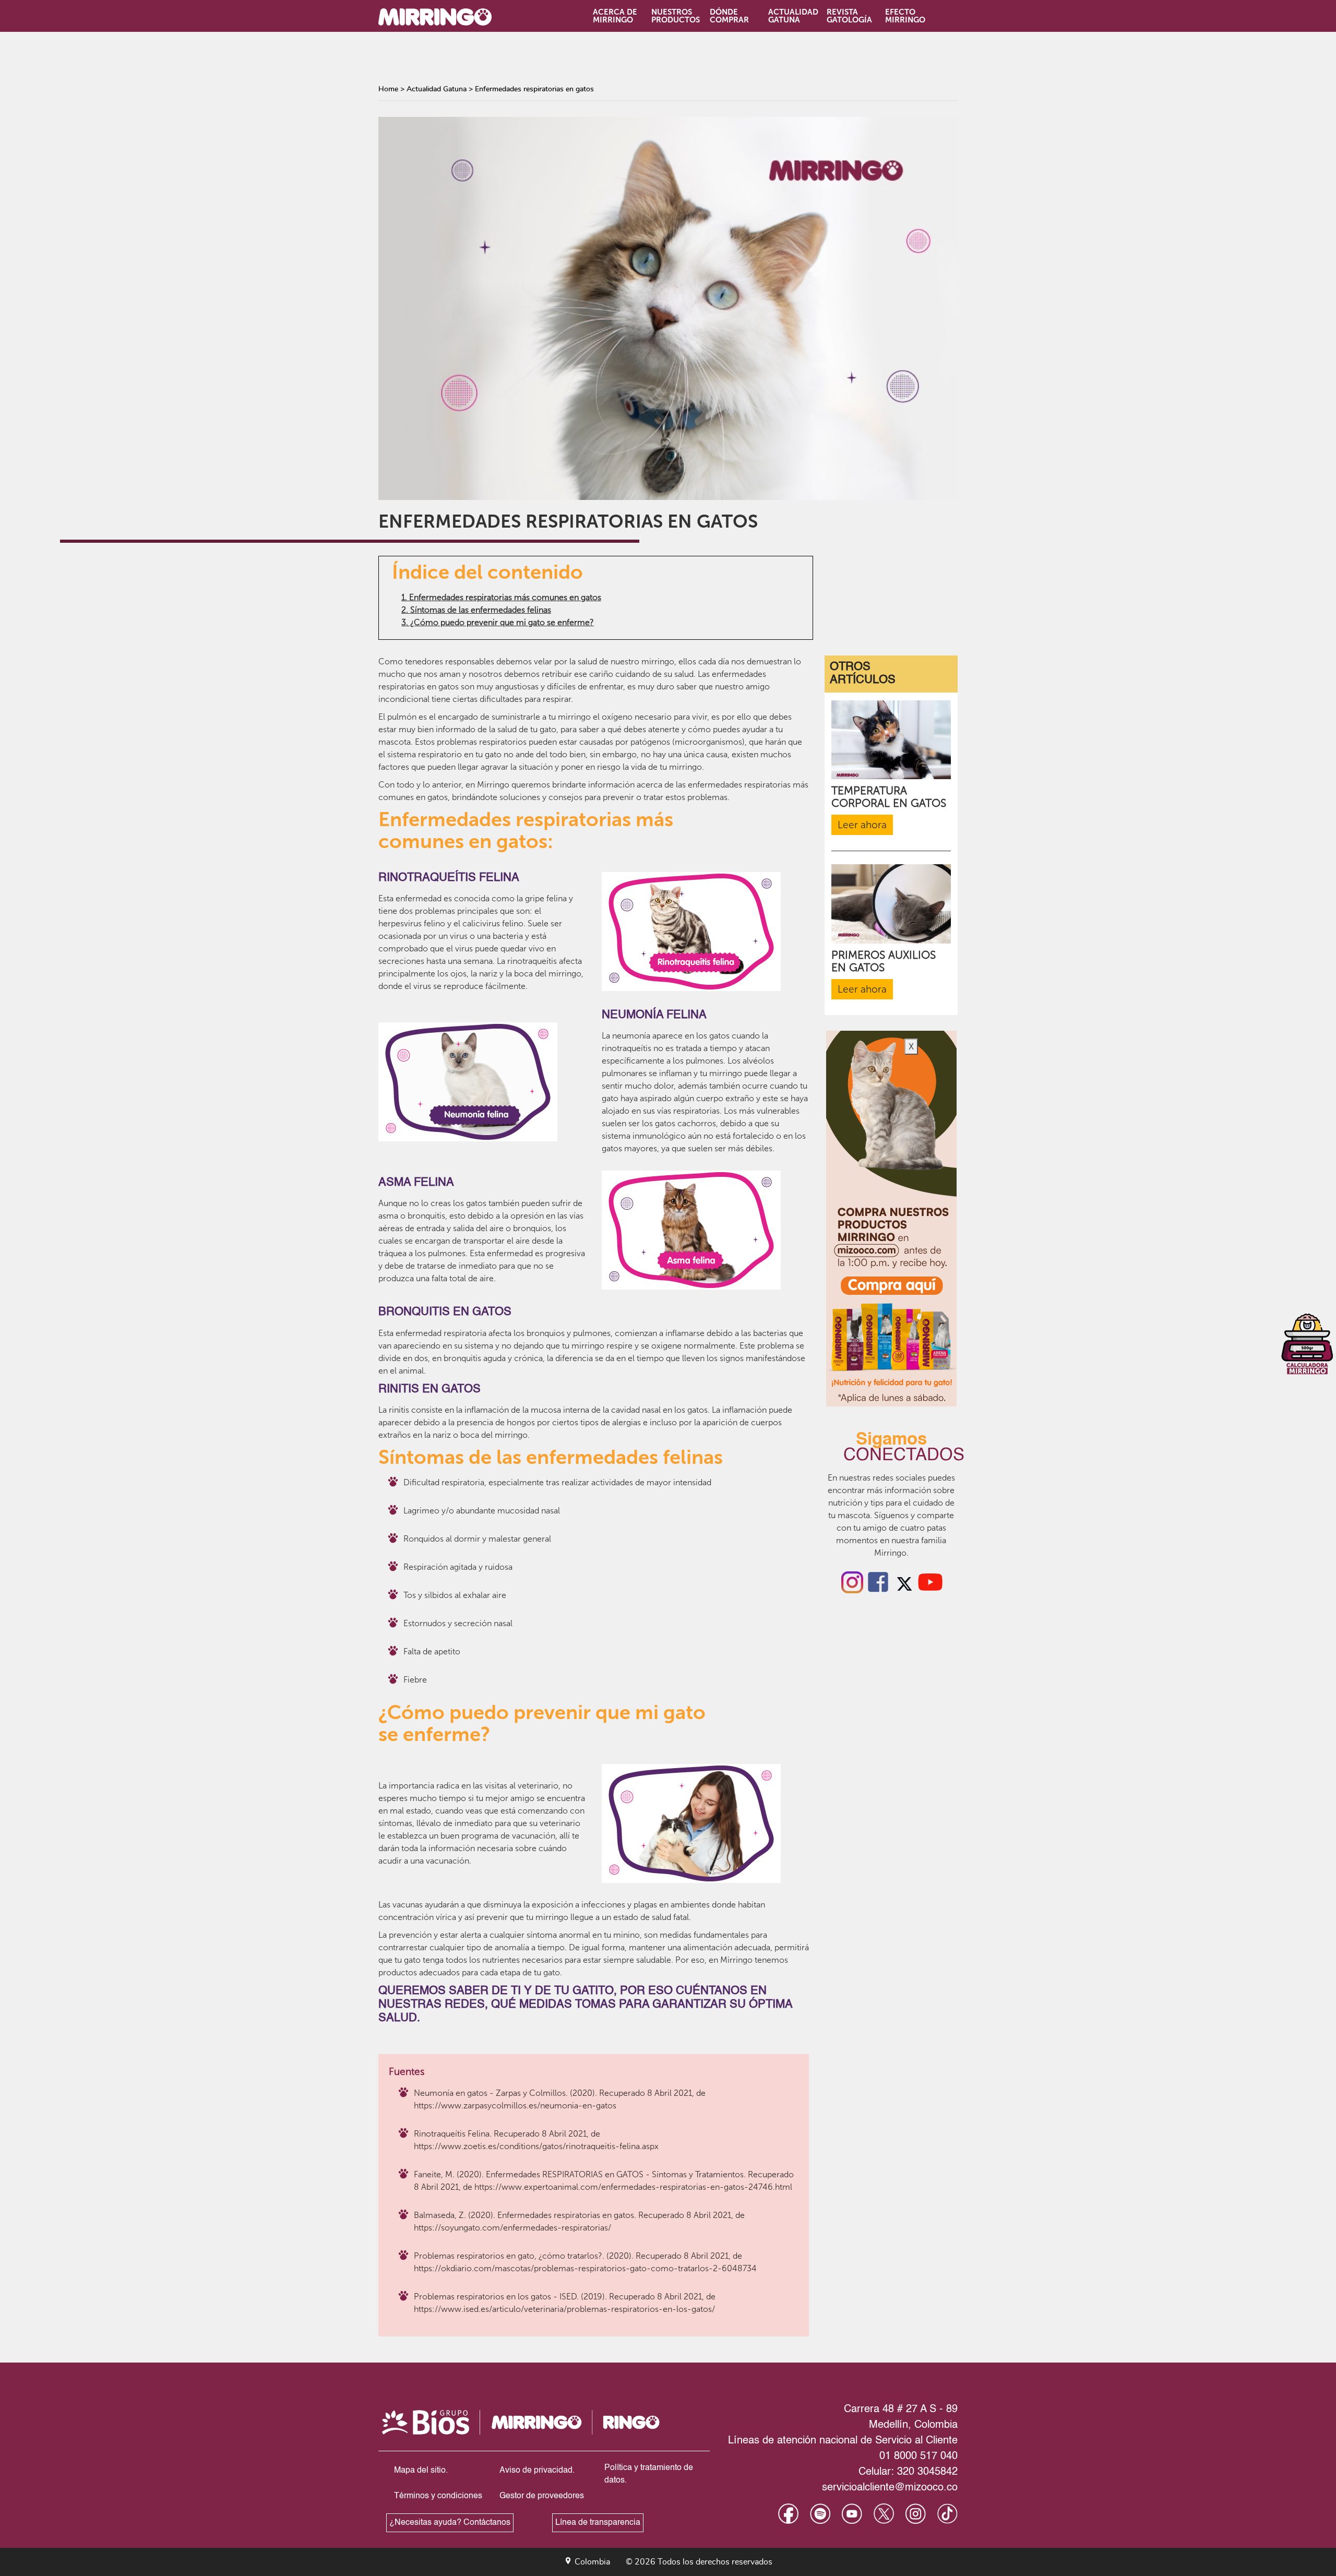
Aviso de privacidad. (537, 2471)
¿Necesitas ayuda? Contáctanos (450, 2523)
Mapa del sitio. (421, 2471)
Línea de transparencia (598, 2523)
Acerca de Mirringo (615, 16)
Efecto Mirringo (905, 16)
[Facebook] (878, 1581)
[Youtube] (931, 1581)
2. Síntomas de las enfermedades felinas (476, 610)
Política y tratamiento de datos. (649, 2474)
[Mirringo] (445, 17)
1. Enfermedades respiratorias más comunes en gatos (501, 597)
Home (388, 89)
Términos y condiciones (438, 2496)
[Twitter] (904, 1581)
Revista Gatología (849, 16)
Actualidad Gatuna (792, 16)
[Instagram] (852, 1581)
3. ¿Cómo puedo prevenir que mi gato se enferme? (498, 622)
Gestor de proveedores (542, 2496)
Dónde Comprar (729, 16)
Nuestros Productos (675, 16)
